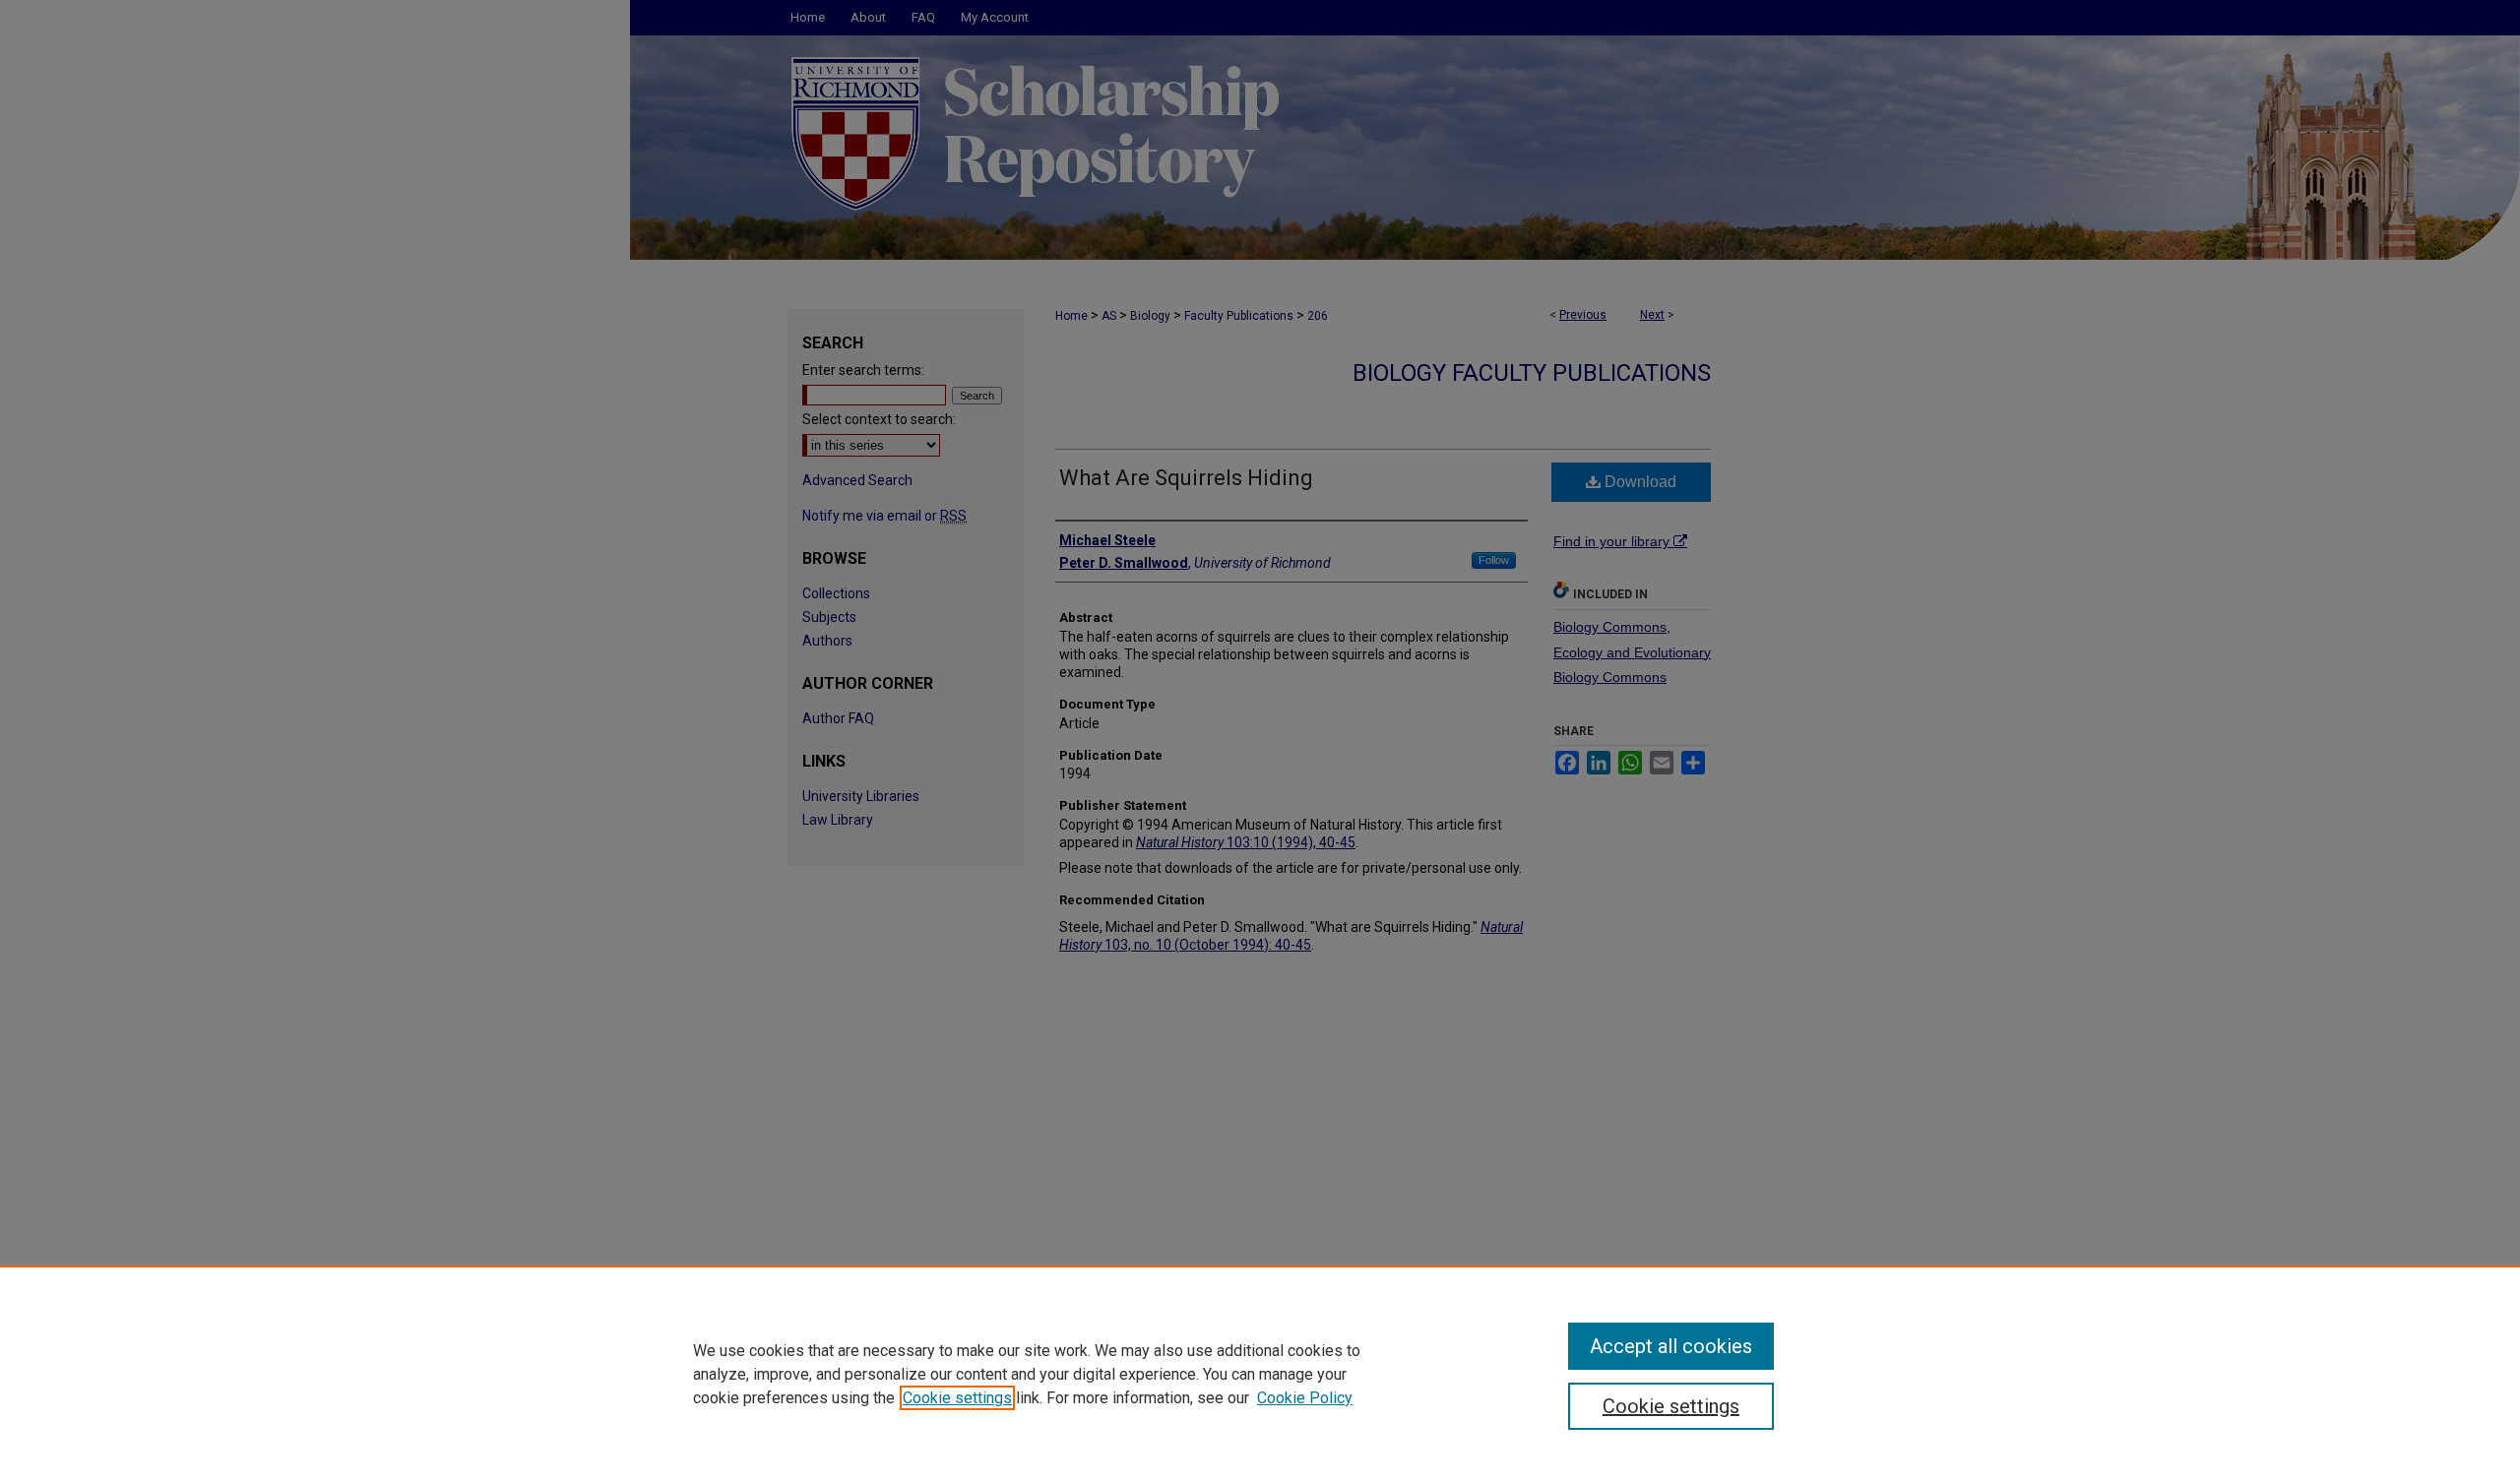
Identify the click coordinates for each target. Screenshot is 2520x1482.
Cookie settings (957, 1398)
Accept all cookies (1671, 1346)
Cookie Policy (1305, 1398)
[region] (1260, 1374)
